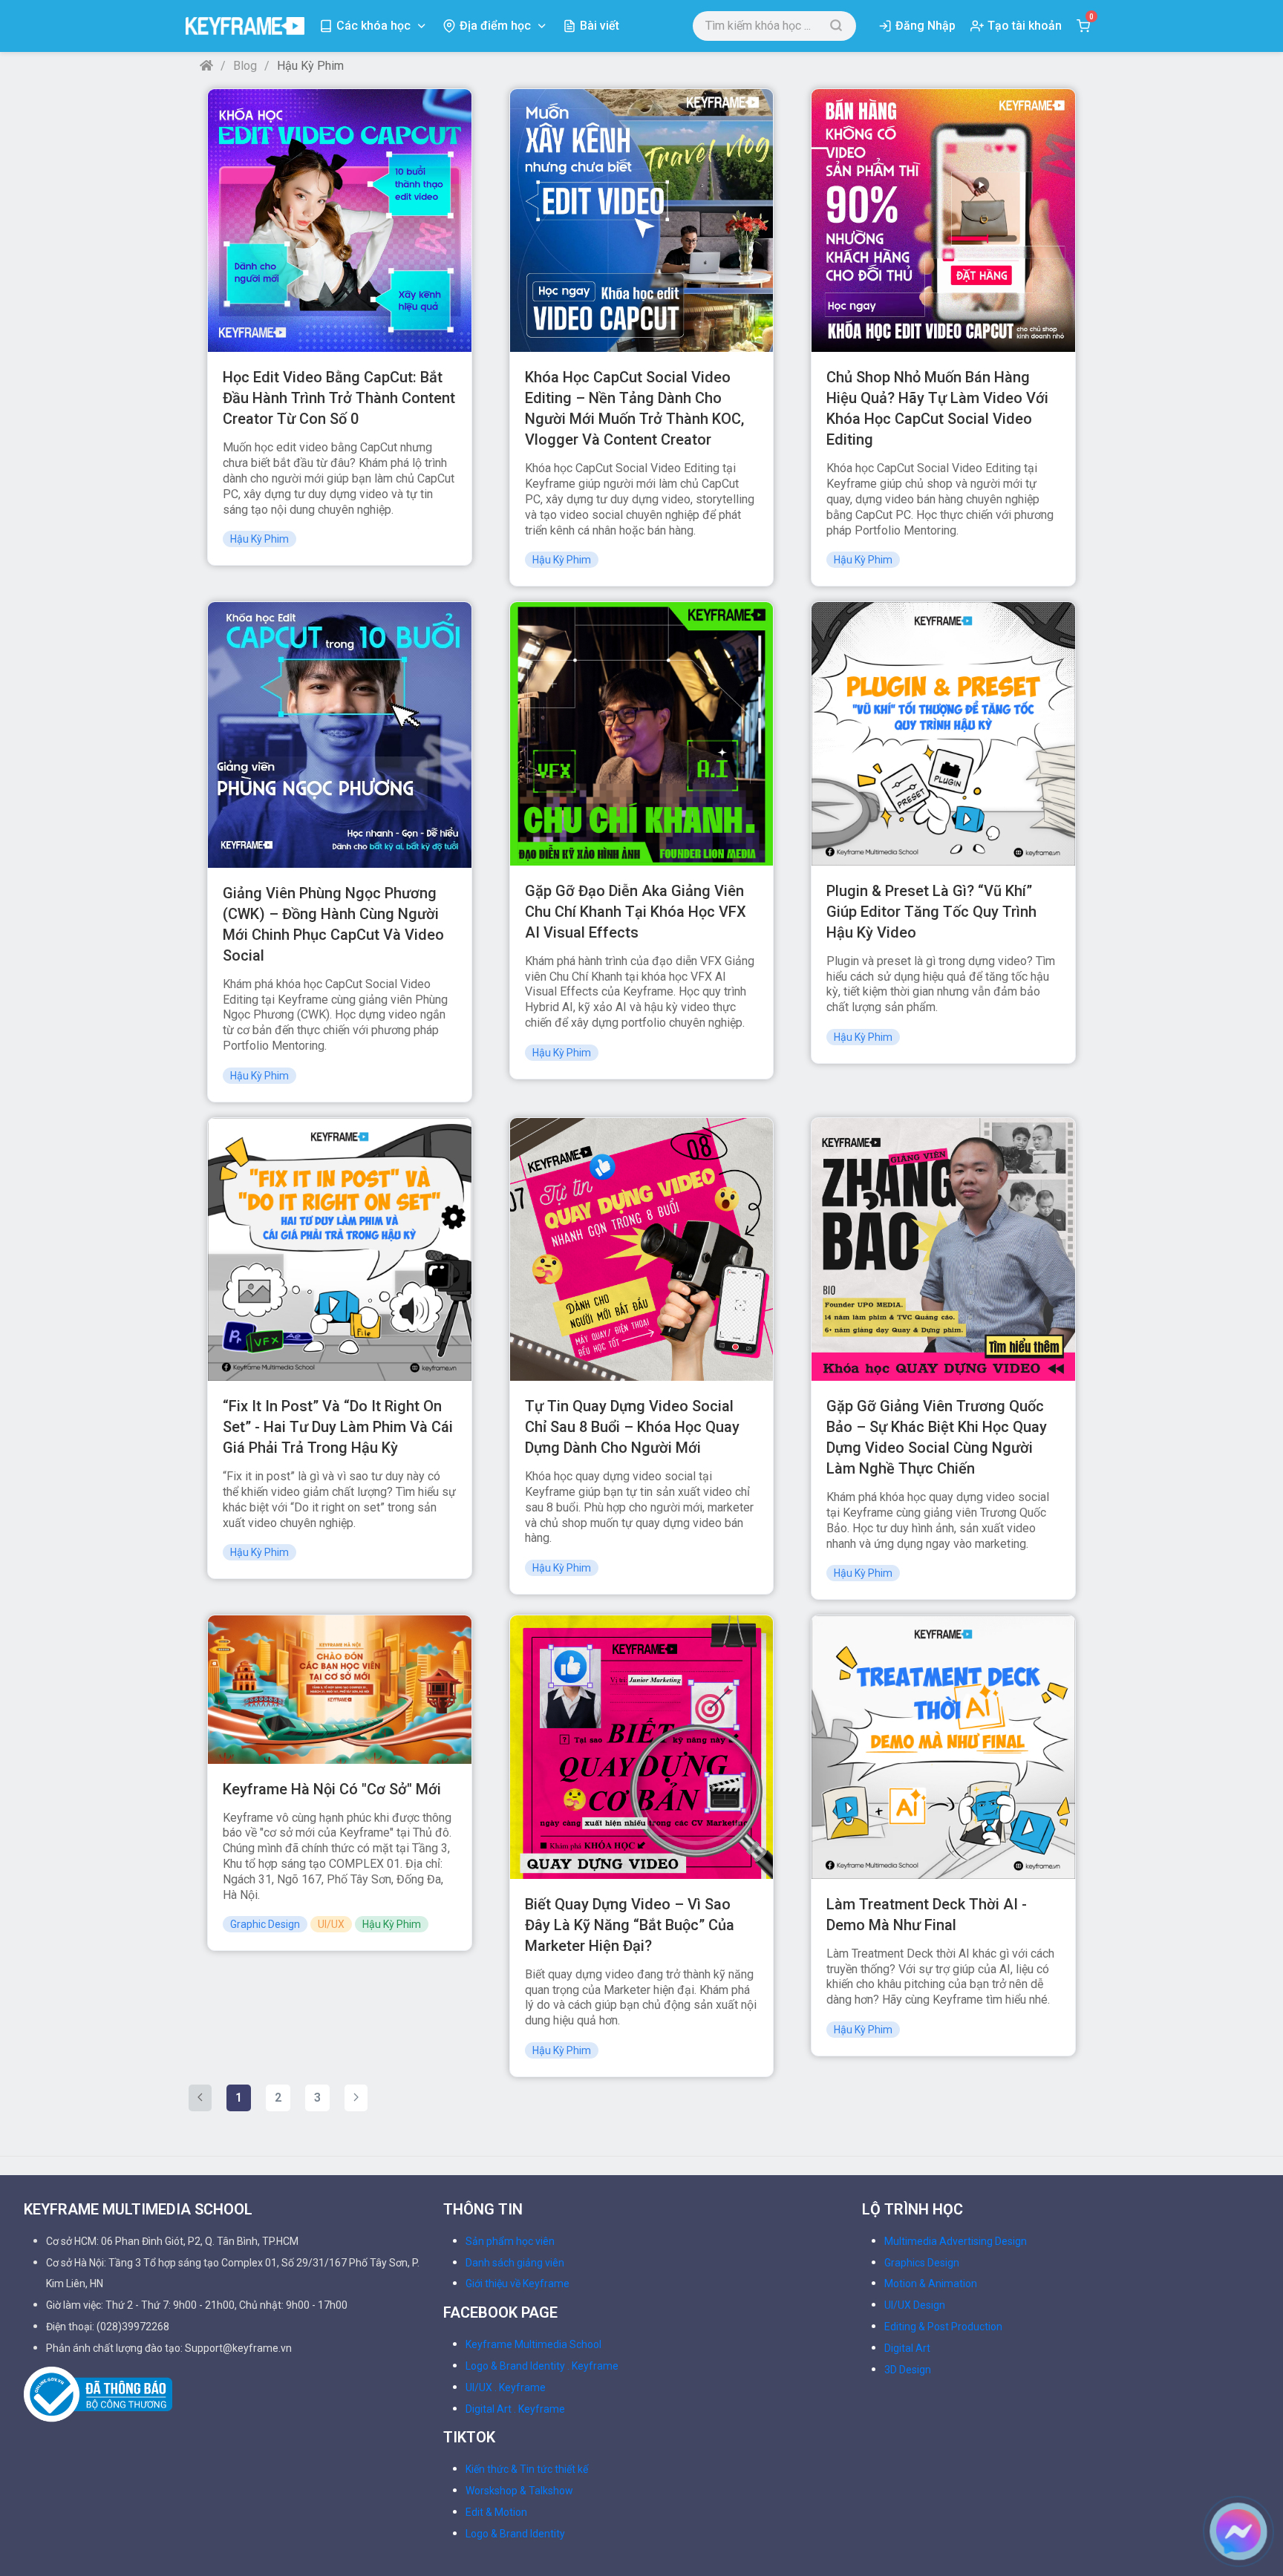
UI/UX (331, 1924)
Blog (245, 66)
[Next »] (356, 2098)
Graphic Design (265, 1924)
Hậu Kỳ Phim (259, 539)
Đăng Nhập (925, 26)
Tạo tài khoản (1025, 26)
